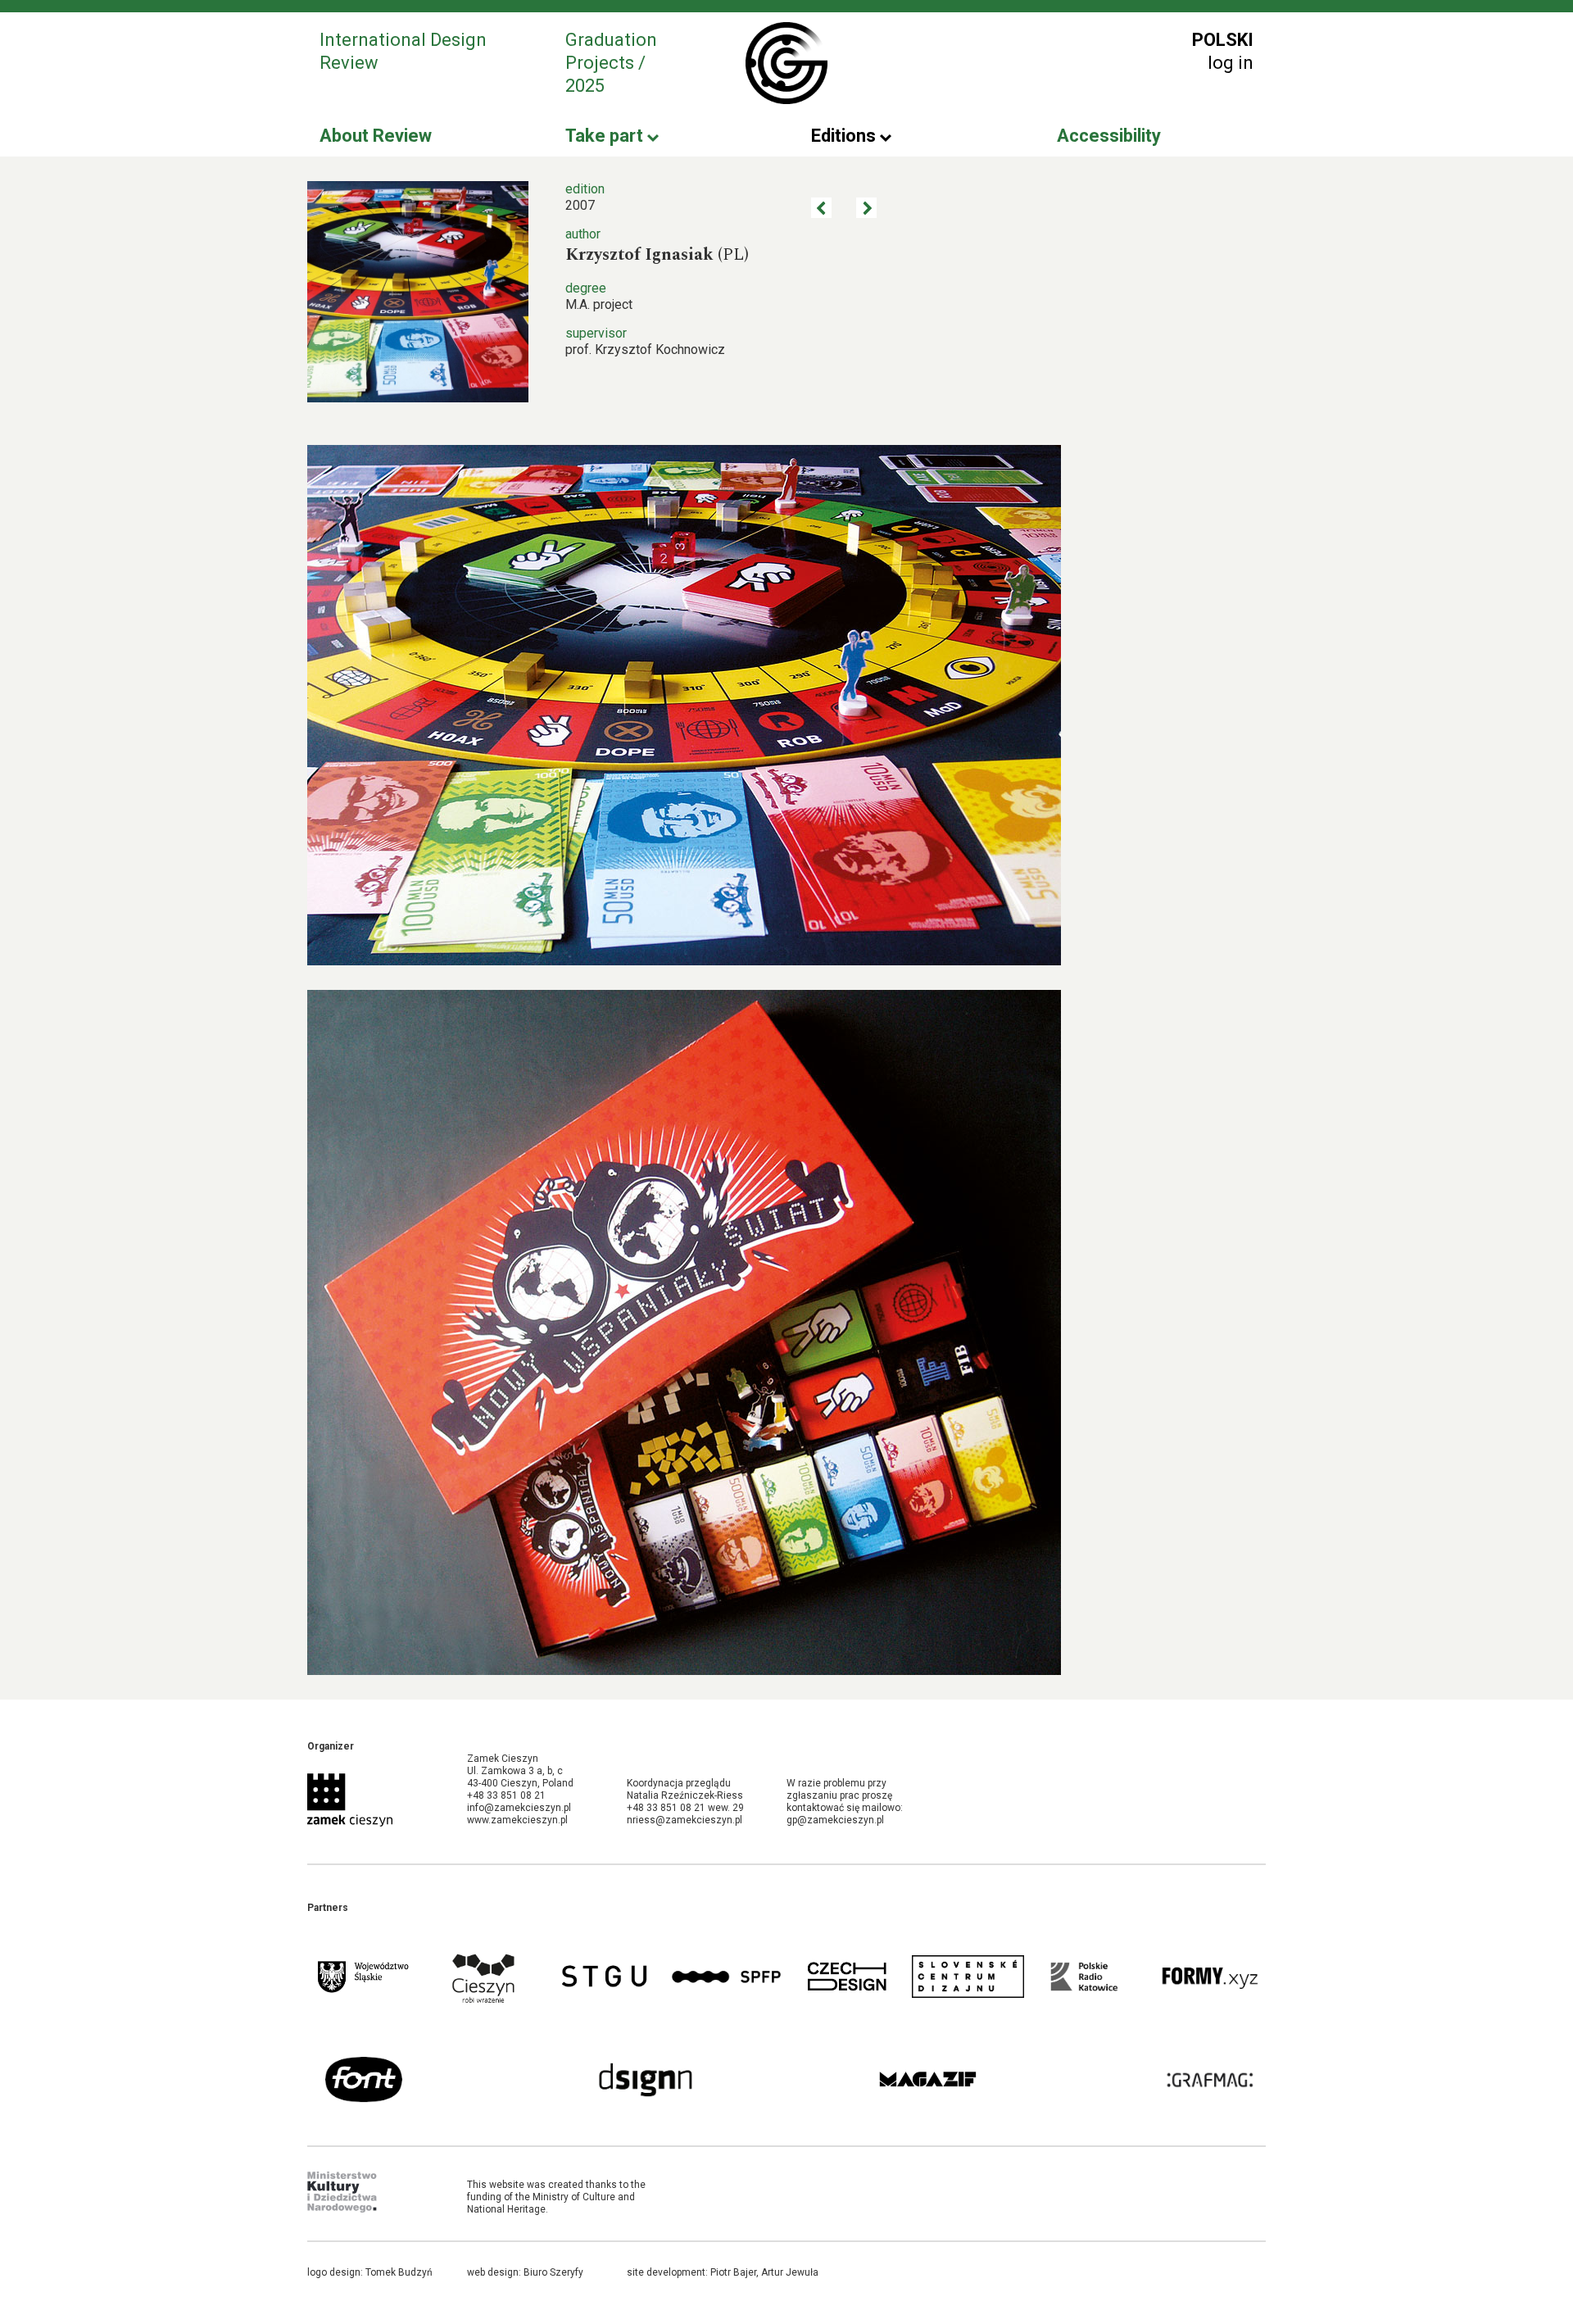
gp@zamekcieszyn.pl (835, 1820)
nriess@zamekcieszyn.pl (685, 1820)
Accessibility (1109, 136)
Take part (606, 136)
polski (1223, 40)
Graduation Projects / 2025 (611, 63)
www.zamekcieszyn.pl (517, 1820)
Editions (845, 136)
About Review (376, 136)
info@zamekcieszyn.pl (519, 1808)
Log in (1231, 63)
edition (585, 189)
